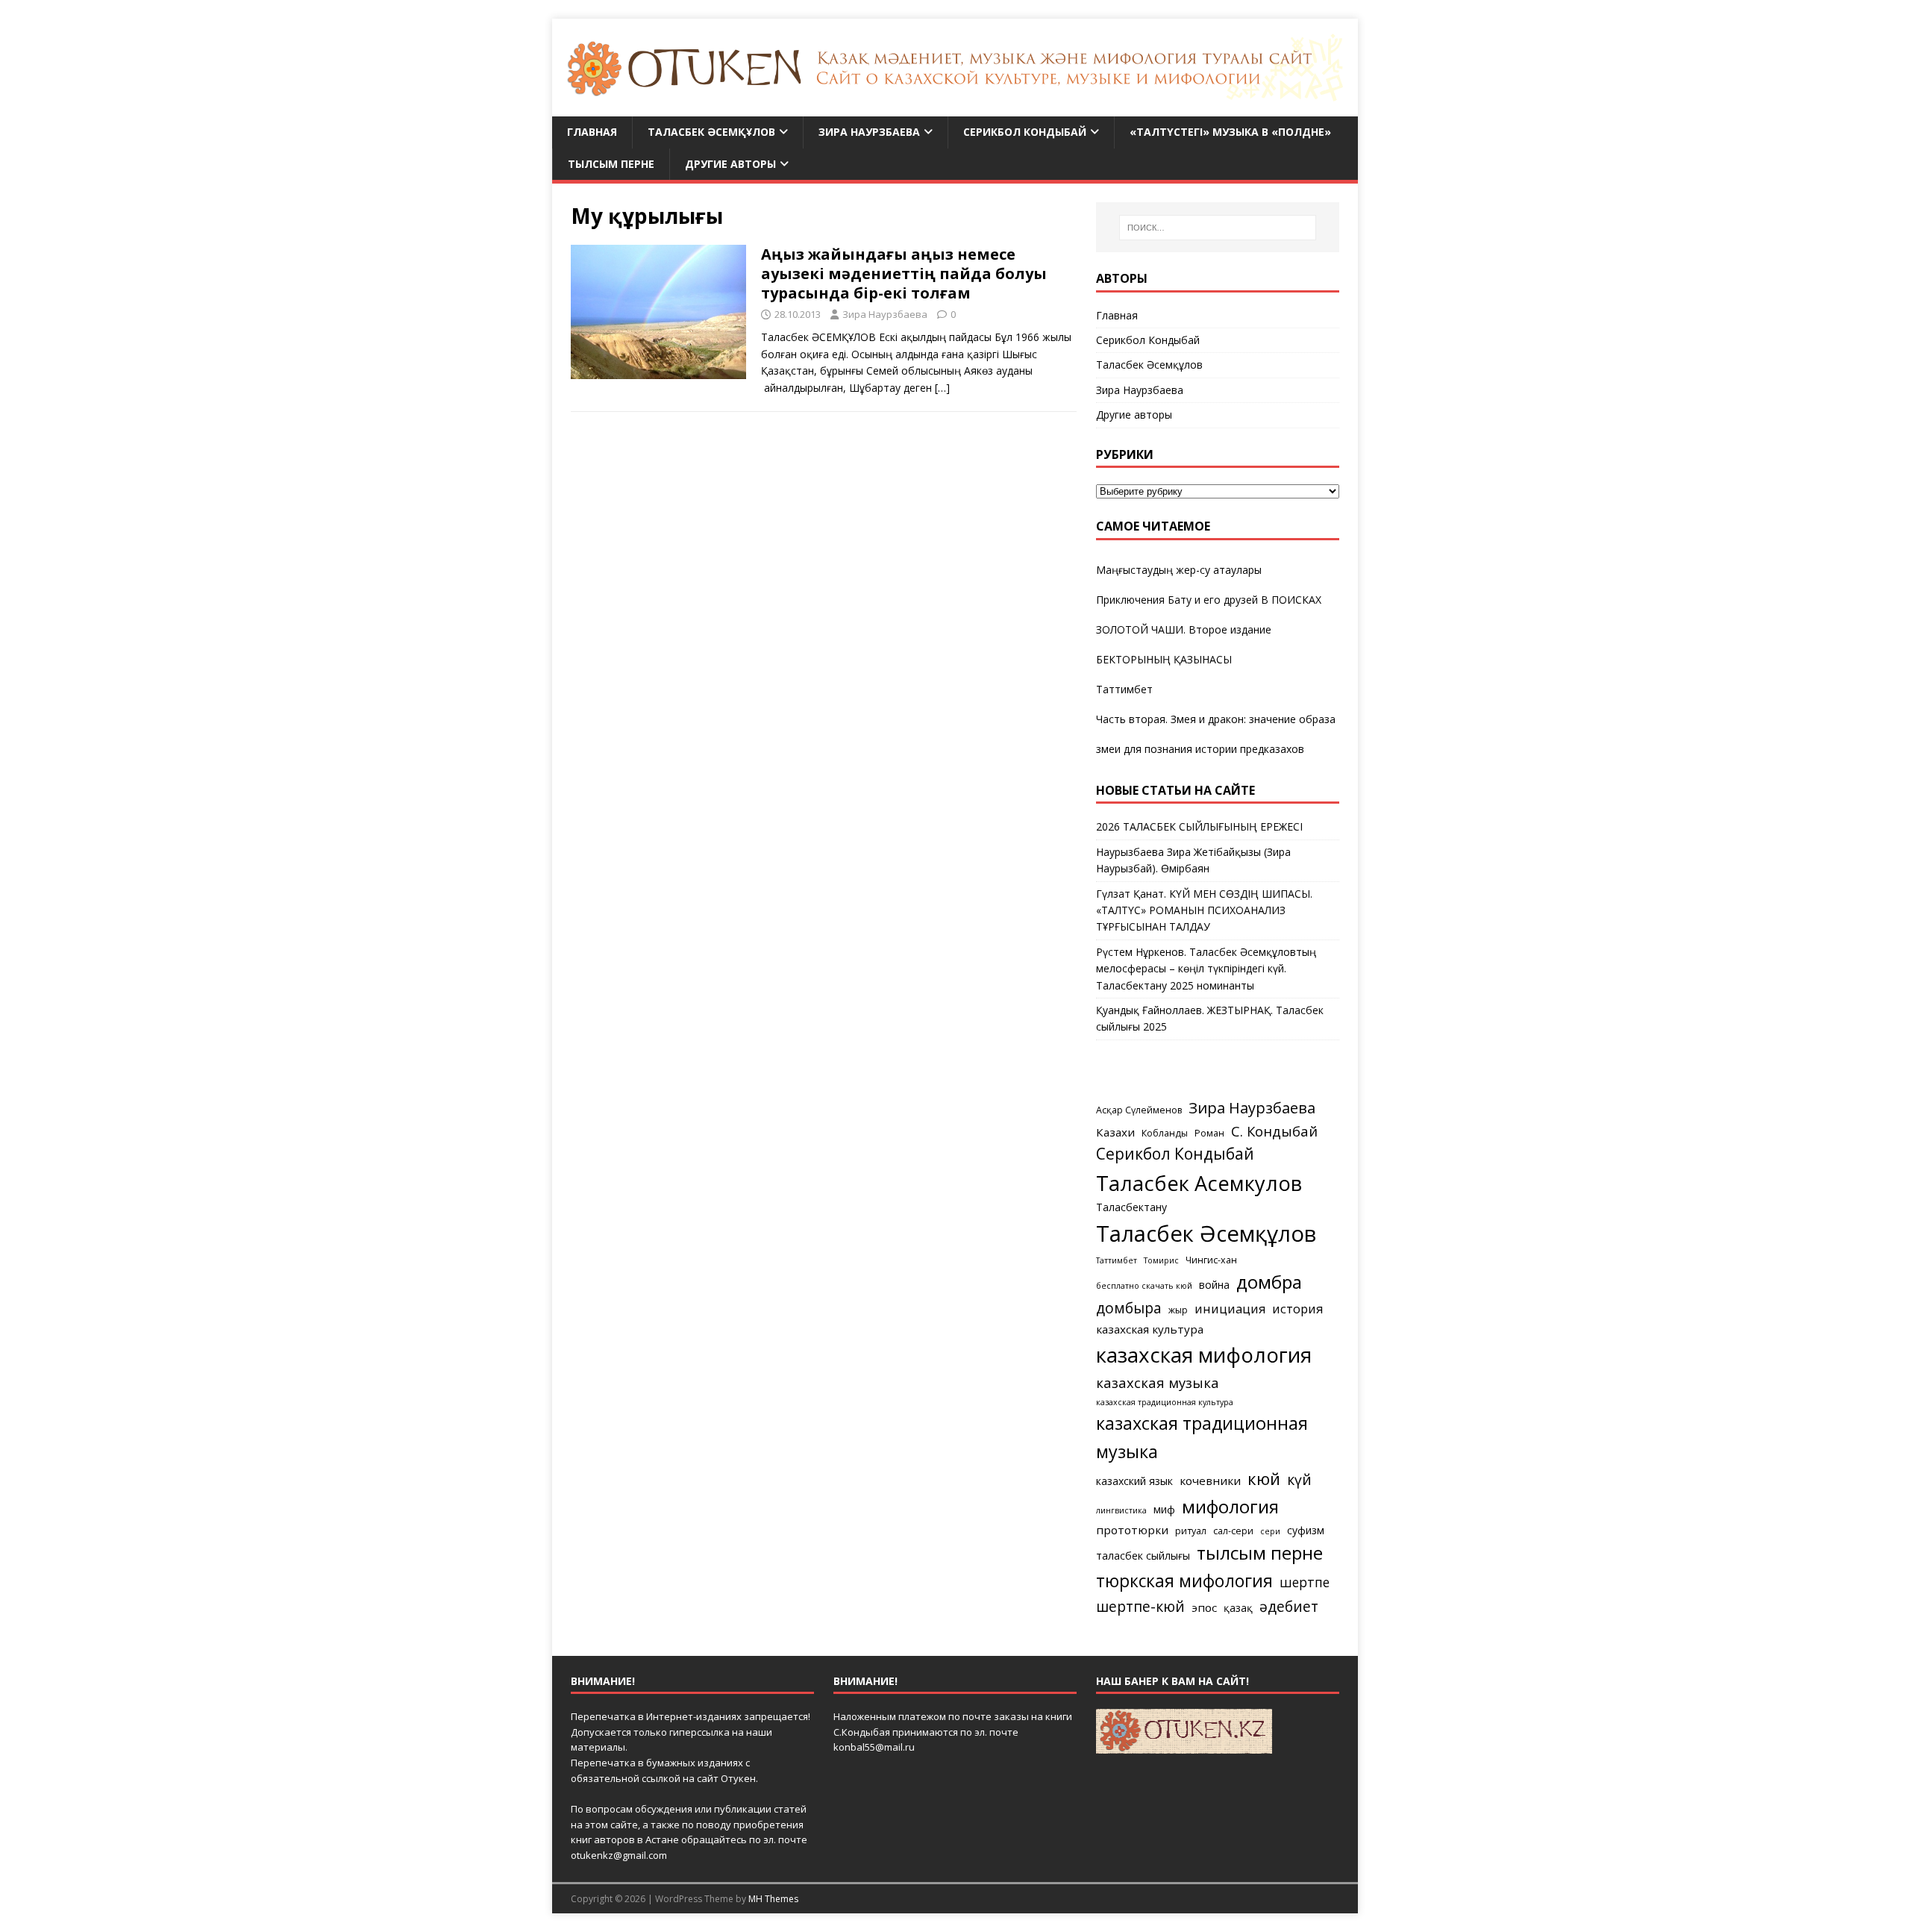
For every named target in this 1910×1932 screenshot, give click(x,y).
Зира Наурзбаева (869, 132)
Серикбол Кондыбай (1025, 132)
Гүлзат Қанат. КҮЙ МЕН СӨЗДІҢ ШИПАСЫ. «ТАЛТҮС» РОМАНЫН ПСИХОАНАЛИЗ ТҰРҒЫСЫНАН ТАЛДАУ (1204, 910)
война (1214, 1285)
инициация (1230, 1309)
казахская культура (1150, 1329)
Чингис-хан (1211, 1260)
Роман (1209, 1133)
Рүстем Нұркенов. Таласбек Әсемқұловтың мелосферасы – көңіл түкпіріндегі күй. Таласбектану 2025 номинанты (1206, 969)
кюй (1264, 1478)
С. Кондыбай (1274, 1131)
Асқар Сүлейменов (1139, 1110)
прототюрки (1132, 1530)
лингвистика (1121, 1510)
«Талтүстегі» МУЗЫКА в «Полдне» (1230, 132)
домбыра (1129, 1308)
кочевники (1210, 1481)
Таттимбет (1124, 689)
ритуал (1191, 1531)
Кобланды (1165, 1133)
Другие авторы (730, 164)
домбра (1269, 1282)
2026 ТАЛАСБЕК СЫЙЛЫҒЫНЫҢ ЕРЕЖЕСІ (1199, 826)
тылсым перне (1260, 1553)
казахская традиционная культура (1165, 1402)
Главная (592, 132)
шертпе (1305, 1582)
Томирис (1161, 1260)
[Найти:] (1218, 228)
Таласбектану (1131, 1207)
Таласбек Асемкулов (1199, 1183)
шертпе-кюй (1140, 1606)
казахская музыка (1158, 1382)
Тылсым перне (611, 164)
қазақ (1238, 1608)
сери (1270, 1531)
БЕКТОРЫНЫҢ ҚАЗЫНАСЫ (1164, 659)
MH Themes (773, 1899)
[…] (942, 388)
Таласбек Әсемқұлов (711, 132)
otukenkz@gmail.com (619, 1855)
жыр (1178, 1310)
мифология (1230, 1506)
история (1297, 1309)
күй (1299, 1479)
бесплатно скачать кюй (1144, 1286)
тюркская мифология (1184, 1581)
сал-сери (1233, 1531)
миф (1164, 1509)
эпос (1204, 1607)
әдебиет (1289, 1606)
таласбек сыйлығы (1143, 1556)
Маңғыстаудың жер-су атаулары (1179, 570)
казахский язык (1134, 1481)
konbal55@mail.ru (874, 1747)
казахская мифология (1204, 1354)
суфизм (1306, 1530)
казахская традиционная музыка (1202, 1437)
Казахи (1115, 1132)
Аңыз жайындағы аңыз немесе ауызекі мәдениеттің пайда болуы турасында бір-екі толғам (904, 273)
